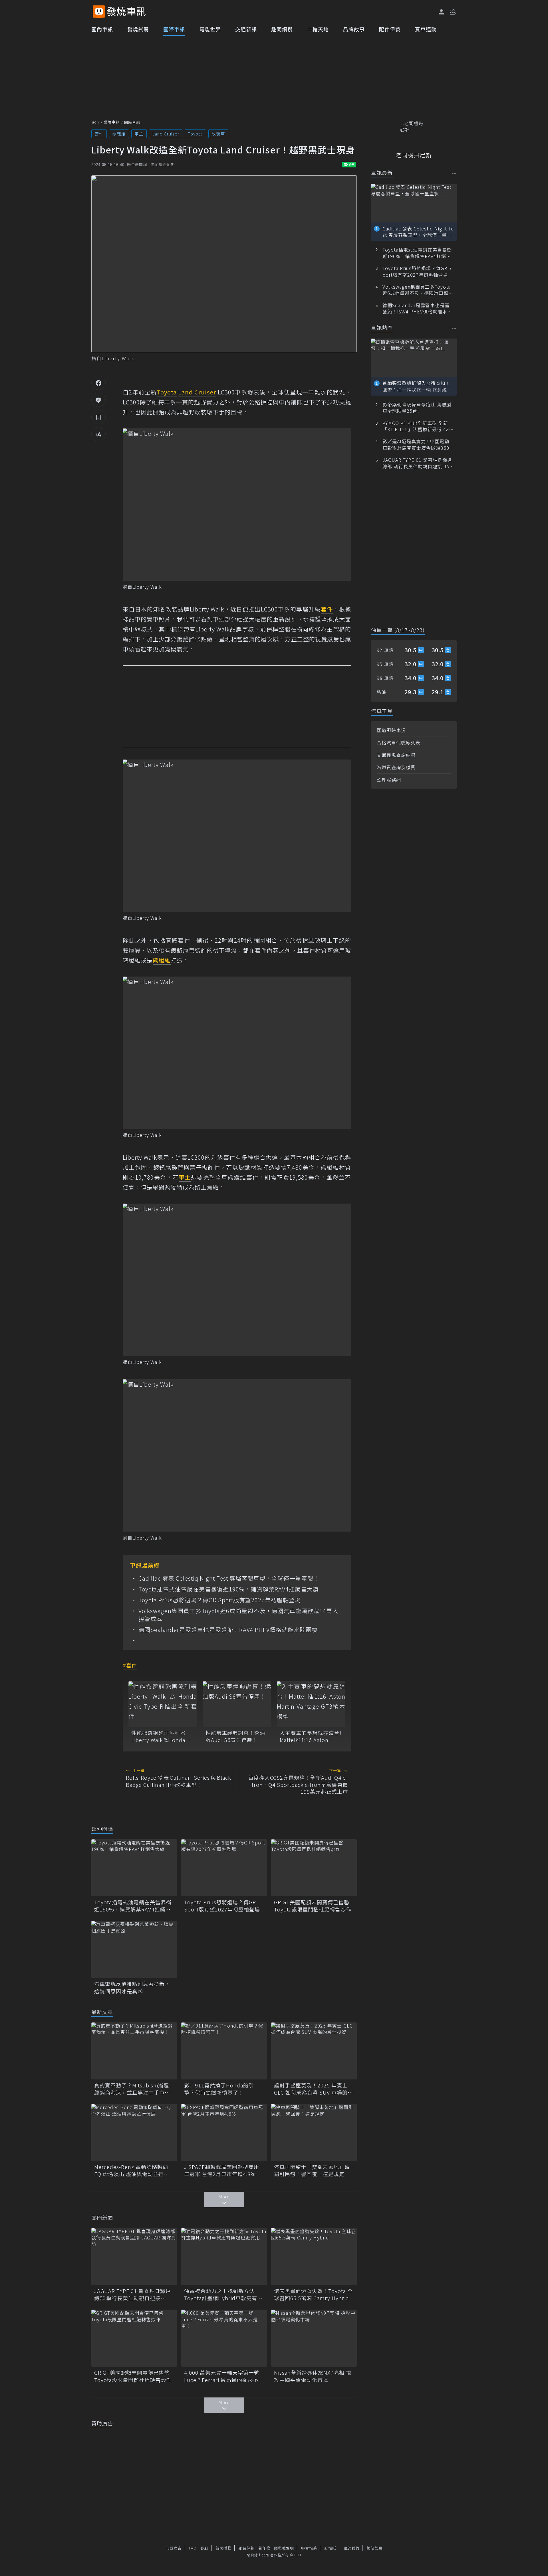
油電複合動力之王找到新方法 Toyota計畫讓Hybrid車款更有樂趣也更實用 (223, 2294)
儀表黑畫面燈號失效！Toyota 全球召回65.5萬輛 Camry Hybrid (313, 2294)
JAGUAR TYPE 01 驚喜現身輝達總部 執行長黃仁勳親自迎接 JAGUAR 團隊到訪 (133, 2294)
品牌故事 (354, 29)
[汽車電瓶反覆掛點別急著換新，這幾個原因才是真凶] (134, 1949)
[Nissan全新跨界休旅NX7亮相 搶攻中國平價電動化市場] (314, 2338)
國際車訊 (174, 29)
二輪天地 (318, 29)
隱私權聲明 (284, 2548)
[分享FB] (98, 383)
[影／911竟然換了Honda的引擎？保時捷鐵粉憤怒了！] (224, 2051)
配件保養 (390, 29)
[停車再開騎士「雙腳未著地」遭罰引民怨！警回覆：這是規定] (314, 2133)
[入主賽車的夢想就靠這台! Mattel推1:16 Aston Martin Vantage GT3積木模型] (311, 1704)
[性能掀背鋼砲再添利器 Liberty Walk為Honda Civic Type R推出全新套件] (163, 1704)
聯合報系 (309, 2548)
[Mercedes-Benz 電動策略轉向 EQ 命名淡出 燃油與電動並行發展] (134, 2133)
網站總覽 (374, 2548)
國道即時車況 (391, 730)
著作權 (264, 2548)
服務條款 (247, 2548)
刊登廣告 (174, 2548)
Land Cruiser (166, 134)
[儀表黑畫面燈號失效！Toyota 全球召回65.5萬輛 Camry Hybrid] (314, 2257)
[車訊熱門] (454, 328)
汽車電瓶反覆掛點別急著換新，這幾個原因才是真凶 (132, 1987)
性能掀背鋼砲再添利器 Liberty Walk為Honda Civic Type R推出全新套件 (160, 1736)
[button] (452, 11)
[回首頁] (126, 12)
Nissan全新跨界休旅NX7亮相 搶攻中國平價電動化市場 (313, 2376)
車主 (139, 134)
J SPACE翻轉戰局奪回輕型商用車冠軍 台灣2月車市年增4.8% (222, 2170)
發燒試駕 (138, 29)
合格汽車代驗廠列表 (399, 742)
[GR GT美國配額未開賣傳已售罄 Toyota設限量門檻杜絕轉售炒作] (314, 1868)
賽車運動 (426, 29)
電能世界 (210, 29)
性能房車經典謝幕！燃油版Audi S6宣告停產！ (235, 1736)
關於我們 (351, 2548)
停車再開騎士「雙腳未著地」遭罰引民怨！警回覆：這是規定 (312, 2170)
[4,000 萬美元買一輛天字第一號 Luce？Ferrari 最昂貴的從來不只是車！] (224, 2338)
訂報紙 (330, 2548)
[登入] (442, 12)
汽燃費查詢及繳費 (396, 767)
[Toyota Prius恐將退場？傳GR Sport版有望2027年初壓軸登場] (224, 1868)
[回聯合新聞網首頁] (99, 12)
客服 (204, 2548)
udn (95, 122)
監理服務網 (389, 780)
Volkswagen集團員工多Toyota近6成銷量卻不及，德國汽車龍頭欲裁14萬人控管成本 (238, 1615)
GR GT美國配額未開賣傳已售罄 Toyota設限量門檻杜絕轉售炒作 (314, 1906)
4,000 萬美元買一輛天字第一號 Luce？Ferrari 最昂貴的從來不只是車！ (224, 2376)
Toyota (195, 134)
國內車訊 (102, 29)
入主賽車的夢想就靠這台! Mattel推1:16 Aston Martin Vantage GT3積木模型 (311, 1736)
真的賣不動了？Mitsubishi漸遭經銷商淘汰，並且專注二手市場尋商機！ (132, 2089)
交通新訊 (246, 29)
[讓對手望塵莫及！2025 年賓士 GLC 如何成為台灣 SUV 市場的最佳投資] (314, 2051)
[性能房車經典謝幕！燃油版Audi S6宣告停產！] (237, 1704)
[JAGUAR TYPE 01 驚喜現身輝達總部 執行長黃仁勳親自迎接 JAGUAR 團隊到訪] (134, 2257)
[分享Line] (98, 400)
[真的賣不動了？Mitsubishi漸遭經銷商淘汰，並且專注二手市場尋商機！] (134, 2051)
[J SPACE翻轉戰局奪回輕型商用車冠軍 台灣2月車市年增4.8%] (224, 2133)
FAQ (193, 2548)
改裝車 (218, 134)
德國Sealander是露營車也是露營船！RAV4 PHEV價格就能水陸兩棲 (228, 1630)
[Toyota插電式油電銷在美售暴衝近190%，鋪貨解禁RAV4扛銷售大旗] (134, 1868)
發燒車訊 (112, 122)
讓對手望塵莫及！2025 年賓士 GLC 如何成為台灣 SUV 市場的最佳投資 (314, 2089)
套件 (99, 134)
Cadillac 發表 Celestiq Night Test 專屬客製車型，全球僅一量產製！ (229, 1578)
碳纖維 (119, 134)
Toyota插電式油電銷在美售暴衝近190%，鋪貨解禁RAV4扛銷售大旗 (229, 1589)
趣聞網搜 (282, 29)
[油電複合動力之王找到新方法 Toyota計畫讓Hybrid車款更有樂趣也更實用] (224, 2257)
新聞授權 (223, 2548)
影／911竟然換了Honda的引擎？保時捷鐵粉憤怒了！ (219, 2089)
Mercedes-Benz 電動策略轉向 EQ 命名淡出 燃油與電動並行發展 (132, 2170)
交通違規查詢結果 (396, 755)
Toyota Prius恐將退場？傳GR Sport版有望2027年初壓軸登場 (220, 1600)
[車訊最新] (454, 173)
